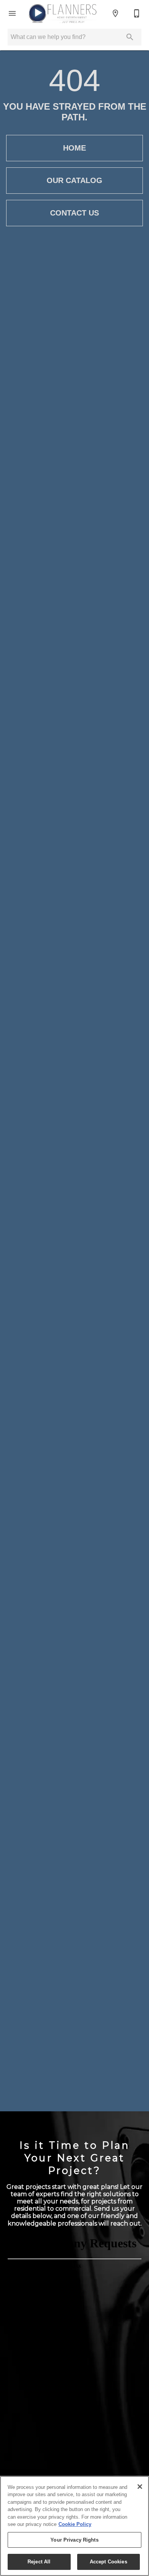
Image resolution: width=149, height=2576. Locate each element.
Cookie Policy (75, 2524)
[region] (74, 2526)
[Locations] (115, 13)
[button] (12, 13)
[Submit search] (130, 37)
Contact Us (74, 213)
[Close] (140, 2487)
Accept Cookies (109, 2562)
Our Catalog (74, 180)
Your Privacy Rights (74, 2540)
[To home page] (62, 13)
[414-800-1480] (137, 13)
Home (74, 148)
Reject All (39, 2562)
